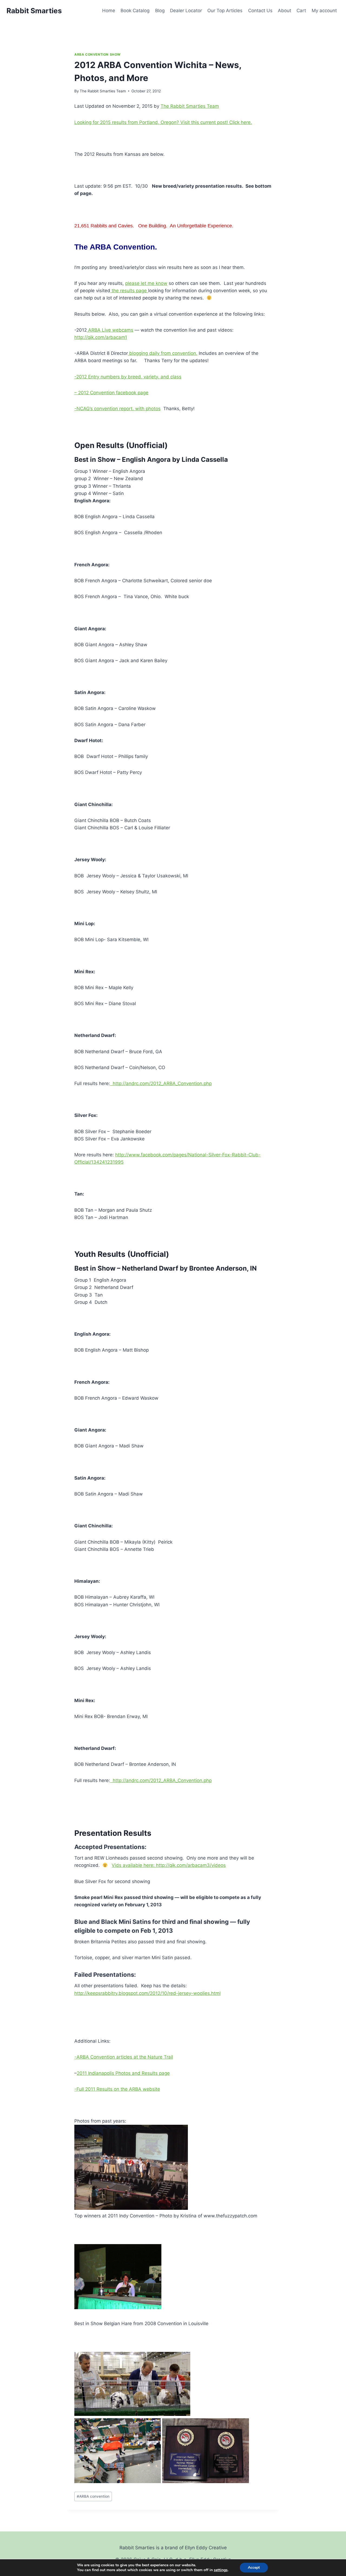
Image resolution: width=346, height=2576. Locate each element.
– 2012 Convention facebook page (111, 393)
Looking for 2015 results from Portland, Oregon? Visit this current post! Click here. (163, 122)
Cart (301, 11)
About (285, 11)
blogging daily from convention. (163, 353)
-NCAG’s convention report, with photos (117, 409)
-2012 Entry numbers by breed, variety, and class (128, 377)
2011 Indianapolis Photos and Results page (123, 2073)
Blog (160, 11)
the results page (129, 291)
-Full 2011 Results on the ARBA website (117, 2089)
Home (109, 11)
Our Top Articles (225, 11)
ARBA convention (93, 2496)
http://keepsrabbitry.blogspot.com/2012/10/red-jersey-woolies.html (147, 1993)
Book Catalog (135, 11)
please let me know (146, 283)
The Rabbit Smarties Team (103, 91)
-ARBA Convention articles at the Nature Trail (124, 2057)
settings (221, 2570)
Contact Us (260, 11)
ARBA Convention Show (97, 54)
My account (324, 11)
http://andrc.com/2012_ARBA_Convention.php (161, 1083)
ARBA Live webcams (110, 330)
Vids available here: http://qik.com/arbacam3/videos (169, 1865)
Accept (254, 2567)
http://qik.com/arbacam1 (101, 337)
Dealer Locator (186, 11)
